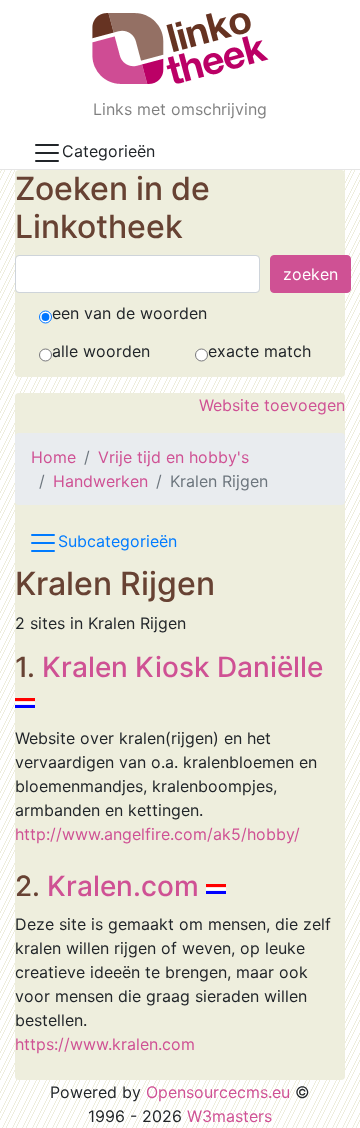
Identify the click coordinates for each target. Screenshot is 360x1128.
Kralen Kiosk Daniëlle (182, 667)
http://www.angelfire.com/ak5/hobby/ (157, 834)
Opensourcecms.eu (218, 1092)
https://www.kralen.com (105, 1044)
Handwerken (100, 481)
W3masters (229, 1116)
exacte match (259, 351)
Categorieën (108, 151)
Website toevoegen (272, 405)
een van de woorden (129, 313)
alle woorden (101, 351)
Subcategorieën (117, 541)
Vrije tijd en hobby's (173, 457)
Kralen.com (123, 886)
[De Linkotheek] (180, 48)
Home (53, 457)
